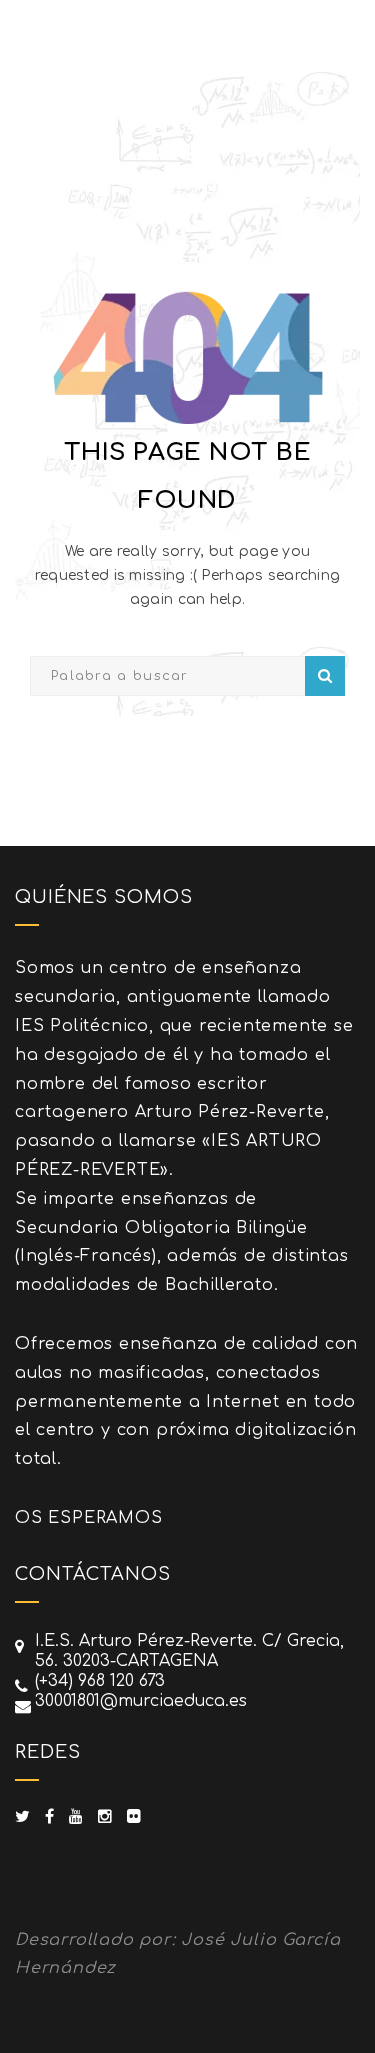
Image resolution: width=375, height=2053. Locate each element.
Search (325, 676)
